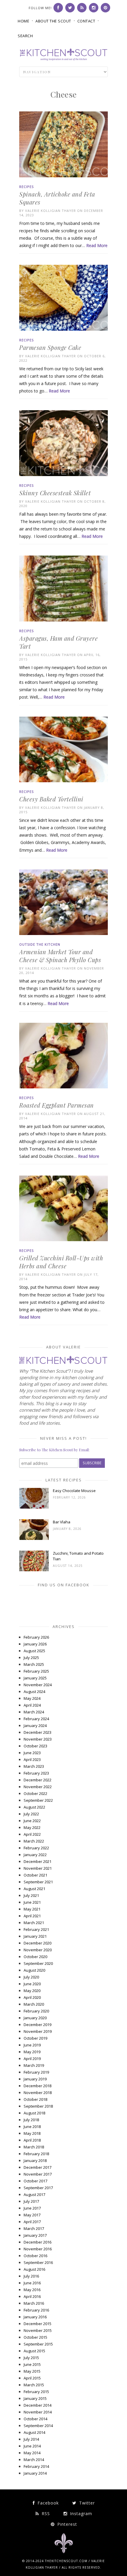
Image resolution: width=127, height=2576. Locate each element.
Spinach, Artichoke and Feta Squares (57, 198)
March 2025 (34, 1664)
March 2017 (34, 2228)
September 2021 (38, 1882)
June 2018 (32, 2127)
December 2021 (38, 1861)
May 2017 (32, 2215)
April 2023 (32, 1759)
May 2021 (32, 1909)
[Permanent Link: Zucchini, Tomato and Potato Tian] (34, 1570)
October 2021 (35, 1875)
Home (23, 21)
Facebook (47, 2503)
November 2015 (38, 2330)
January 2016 (35, 2317)
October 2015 (35, 2337)
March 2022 (34, 1841)
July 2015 (31, 2358)
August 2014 (34, 2432)
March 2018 (34, 2147)
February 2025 (36, 1671)
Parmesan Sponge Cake (50, 347)
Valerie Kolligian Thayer (51, 211)
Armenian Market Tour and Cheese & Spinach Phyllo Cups (60, 956)
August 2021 (34, 1889)
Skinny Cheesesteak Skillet (55, 493)
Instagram (80, 2513)
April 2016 (32, 2296)
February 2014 (36, 2466)
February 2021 (36, 1929)
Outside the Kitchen (40, 944)
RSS (45, 2513)
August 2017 (34, 2194)
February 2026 (36, 1637)
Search (25, 36)
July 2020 (31, 1977)
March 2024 (34, 1712)
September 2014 (38, 2426)
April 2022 (32, 1834)
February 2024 (36, 1719)
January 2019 (35, 2079)
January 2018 (35, 2161)
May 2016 (32, 2290)
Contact (86, 21)
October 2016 (35, 2256)
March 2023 (34, 1766)
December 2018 (38, 2086)
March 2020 (34, 2004)
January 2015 (35, 2398)
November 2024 (38, 1685)
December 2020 (38, 1943)
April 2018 (32, 2140)
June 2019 (32, 2045)
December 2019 (38, 2025)
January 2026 (35, 1644)
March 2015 (34, 2385)
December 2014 (38, 2405)
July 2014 (31, 2439)
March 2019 (34, 2065)
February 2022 (36, 1848)
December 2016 (38, 2242)
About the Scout (53, 21)
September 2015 (38, 2344)
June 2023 (32, 1753)
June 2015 (32, 2364)
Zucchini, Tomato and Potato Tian (78, 1556)
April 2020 (32, 1997)
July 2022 (31, 1814)
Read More (97, 245)
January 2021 (35, 1936)
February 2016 (36, 2310)
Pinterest (66, 2524)
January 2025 (35, 1678)
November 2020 (38, 1950)
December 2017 (38, 2167)
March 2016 (34, 2303)
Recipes (26, 187)
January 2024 (35, 1726)
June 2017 (32, 2208)
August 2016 (34, 2269)
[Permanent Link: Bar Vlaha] (34, 1538)
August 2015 (34, 2351)
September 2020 (38, 1963)
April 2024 (32, 1705)
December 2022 (38, 1780)
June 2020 (32, 1984)
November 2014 (38, 2412)
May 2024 (32, 1698)
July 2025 (31, 1658)
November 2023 (38, 1739)
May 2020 (32, 1991)
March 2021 (34, 1923)
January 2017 (35, 2235)
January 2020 (35, 2018)
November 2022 (38, 1787)
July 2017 (31, 2201)
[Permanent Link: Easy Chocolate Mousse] (34, 1507)
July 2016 (31, 2276)
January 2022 (35, 1855)
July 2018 (31, 2120)
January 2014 (35, 2473)
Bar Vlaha (62, 1522)
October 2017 (35, 2181)
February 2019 (36, 2072)
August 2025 (34, 1651)
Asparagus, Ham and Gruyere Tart (58, 642)
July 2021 (31, 1895)
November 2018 (38, 2093)
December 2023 (38, 1732)
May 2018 (32, 2133)
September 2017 (38, 2188)
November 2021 (38, 1868)
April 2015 (32, 2378)
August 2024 (34, 1692)
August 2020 (34, 1970)
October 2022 (35, 1793)
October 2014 (35, 2419)
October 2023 (35, 1746)
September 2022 (38, 1800)
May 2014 (32, 2453)
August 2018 (34, 2113)
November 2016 (38, 2249)
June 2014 (32, 2446)
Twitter (86, 2503)
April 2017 (32, 2222)
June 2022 (32, 1821)
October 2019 (35, 2038)
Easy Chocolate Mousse (74, 1491)
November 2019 (38, 2031)
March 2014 (34, 2460)
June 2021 (32, 1902)
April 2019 (32, 2059)
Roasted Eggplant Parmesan (57, 1105)
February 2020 (36, 2011)
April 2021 (32, 1916)
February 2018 (36, 2154)
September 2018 (38, 2106)
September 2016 (38, 2262)
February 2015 (36, 2392)
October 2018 (35, 2099)
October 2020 (35, 1957)
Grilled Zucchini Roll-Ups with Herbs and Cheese (61, 1262)
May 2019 (32, 2052)
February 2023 (36, 1773)
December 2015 (38, 2324)
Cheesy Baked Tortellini (51, 799)
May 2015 (32, 2371)
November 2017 (38, 2174)
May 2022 (32, 1827)
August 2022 (34, 1807)
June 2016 (32, 2283)
